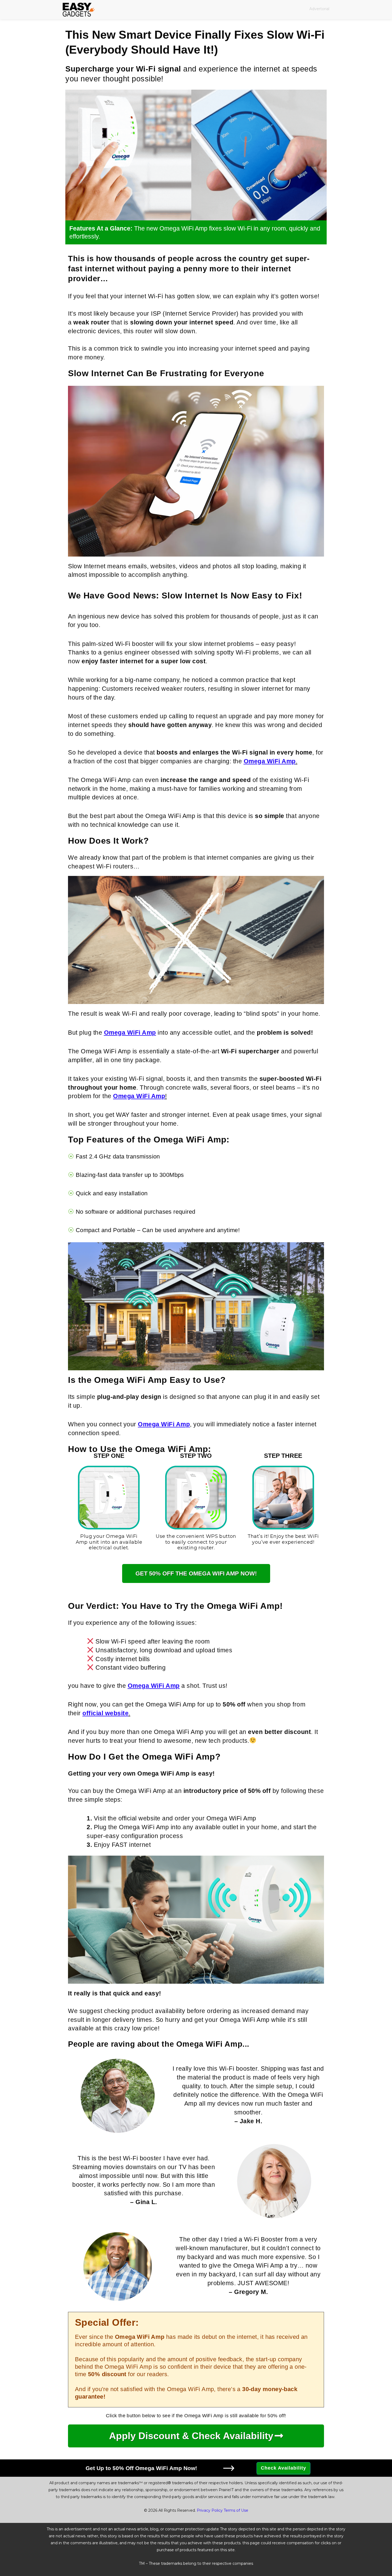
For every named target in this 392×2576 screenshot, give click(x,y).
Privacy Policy (210, 2510)
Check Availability (283, 2468)
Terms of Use (236, 2510)
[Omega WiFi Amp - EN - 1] (196, 155)
